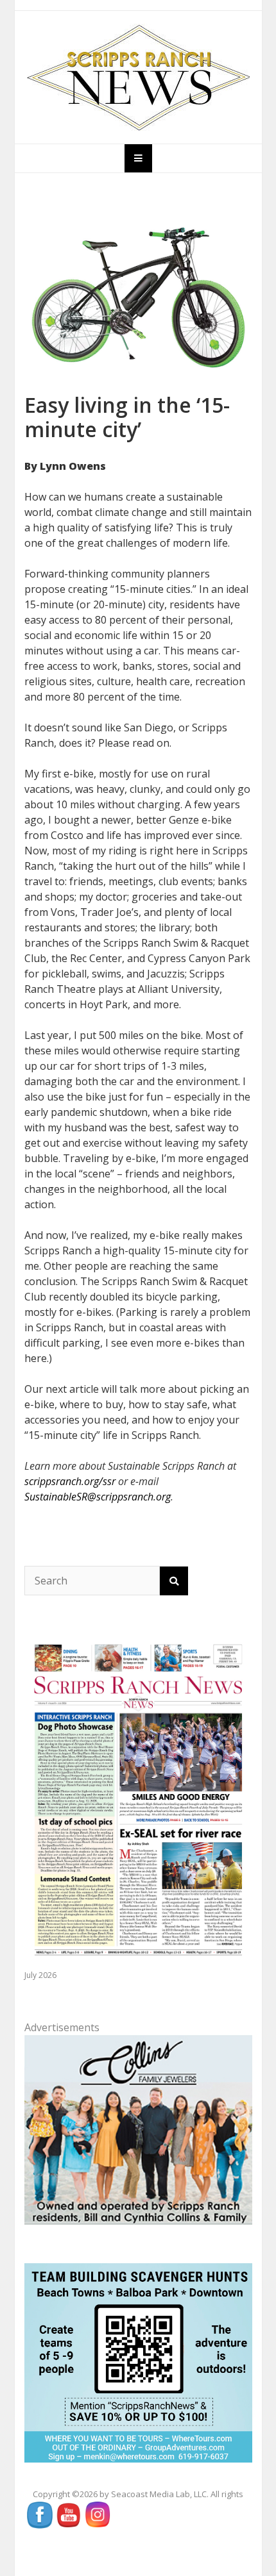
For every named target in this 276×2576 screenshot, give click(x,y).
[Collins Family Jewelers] (138, 2129)
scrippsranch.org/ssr (70, 1481)
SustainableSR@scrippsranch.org (98, 1497)
